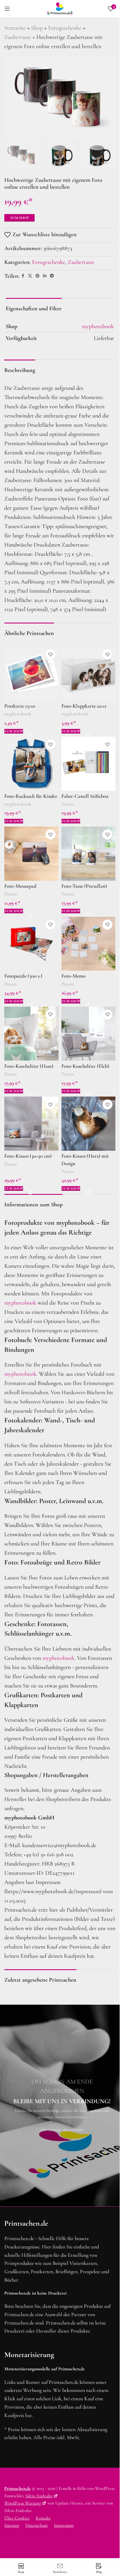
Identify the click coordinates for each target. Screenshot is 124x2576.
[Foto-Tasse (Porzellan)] (89, 854)
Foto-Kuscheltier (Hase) (29, 1066)
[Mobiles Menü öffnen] (7, 9)
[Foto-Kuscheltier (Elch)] (89, 1034)
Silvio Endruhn (39, 2496)
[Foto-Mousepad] (31, 854)
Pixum (68, 804)
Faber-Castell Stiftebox (85, 796)
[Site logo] (60, 8)
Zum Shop (19, 218)
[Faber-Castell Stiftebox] (89, 764)
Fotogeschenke (65, 28)
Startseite (15, 28)
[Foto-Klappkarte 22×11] (89, 674)
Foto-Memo (74, 976)
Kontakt (43, 2518)
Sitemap (12, 2525)
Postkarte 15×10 (20, 706)
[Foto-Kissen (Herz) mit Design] (89, 1124)
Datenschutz (36, 2525)
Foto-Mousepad (20, 886)
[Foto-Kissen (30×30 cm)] (31, 1124)
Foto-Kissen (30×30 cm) (28, 1156)
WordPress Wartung (23, 2503)
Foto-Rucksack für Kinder (31, 796)
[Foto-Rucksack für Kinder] (31, 764)
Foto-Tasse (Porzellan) (84, 886)
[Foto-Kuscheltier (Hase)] (31, 1034)
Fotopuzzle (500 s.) (23, 976)
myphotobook (18, 714)
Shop (37, 28)
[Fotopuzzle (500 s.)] (31, 944)
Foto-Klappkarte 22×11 (84, 706)
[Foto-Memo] (89, 944)
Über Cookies (17, 2518)
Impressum (64, 2525)
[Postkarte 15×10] (31, 674)
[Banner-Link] (62, 2106)
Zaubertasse (18, 37)
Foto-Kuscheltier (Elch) (85, 1066)
